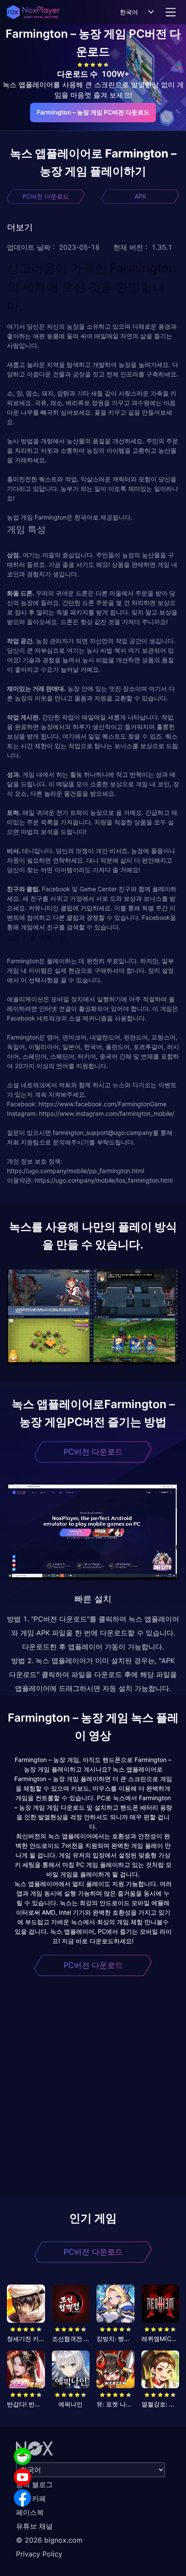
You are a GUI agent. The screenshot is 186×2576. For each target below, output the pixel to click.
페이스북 (30, 2512)
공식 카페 (31, 2498)
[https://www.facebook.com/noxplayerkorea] (22, 2498)
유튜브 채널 (34, 2526)
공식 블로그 (34, 2484)
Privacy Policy (39, 2554)
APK (140, 196)
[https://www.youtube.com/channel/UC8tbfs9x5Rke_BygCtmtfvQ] (22, 2477)
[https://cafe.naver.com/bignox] (22, 2456)
